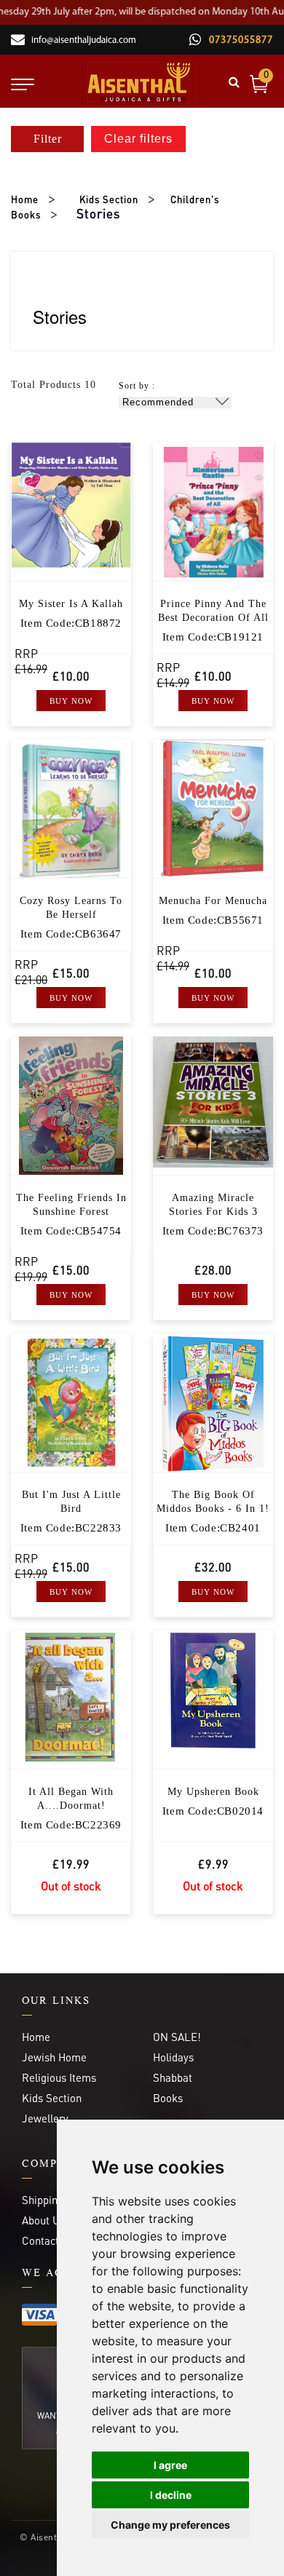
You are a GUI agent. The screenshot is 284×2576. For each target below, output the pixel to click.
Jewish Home (54, 2057)
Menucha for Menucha (213, 901)
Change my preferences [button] (170, 2525)
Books (168, 2098)
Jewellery (45, 2118)
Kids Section (109, 199)
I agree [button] (170, 2465)
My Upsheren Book (213, 1792)
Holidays (173, 2057)
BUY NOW (71, 701)
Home (25, 199)
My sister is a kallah (71, 604)
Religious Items (59, 2077)
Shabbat (173, 2077)
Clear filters (138, 139)
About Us (43, 2220)
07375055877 (240, 40)
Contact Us (48, 2240)
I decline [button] (171, 2495)
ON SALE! (177, 2037)
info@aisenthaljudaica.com (84, 40)
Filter (48, 139)
